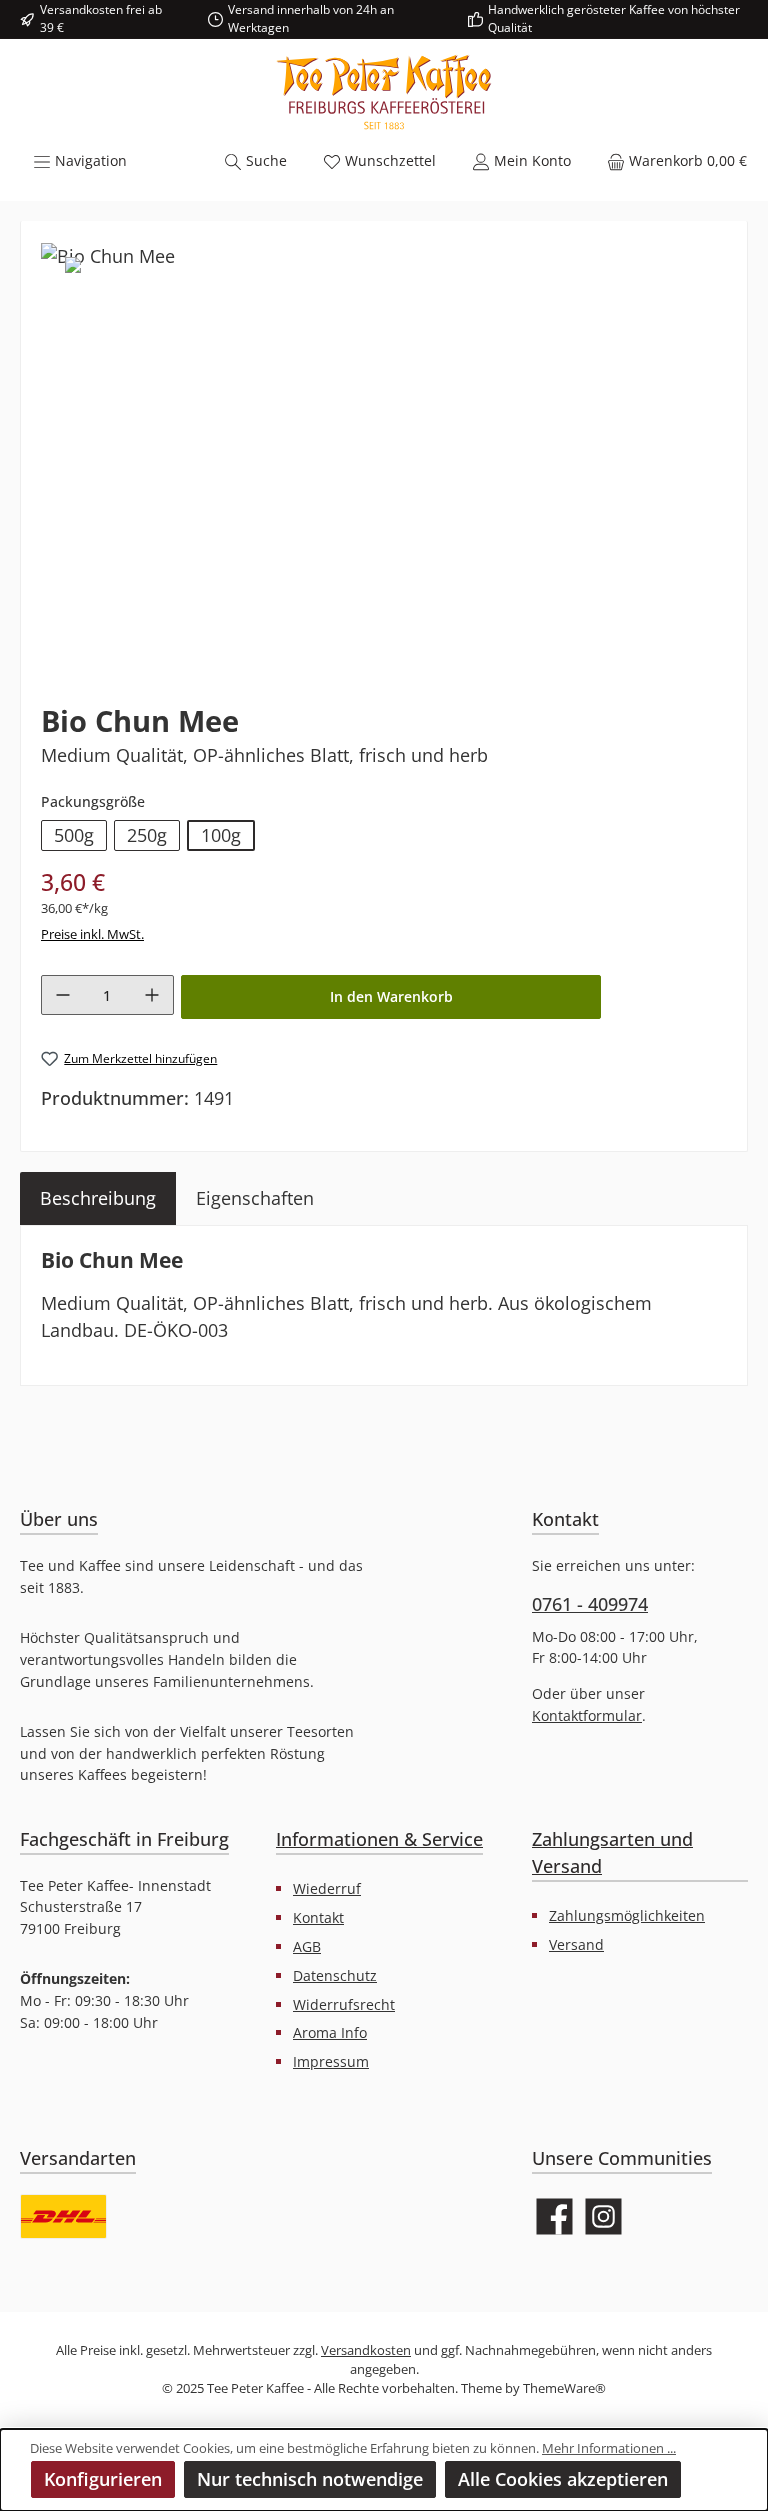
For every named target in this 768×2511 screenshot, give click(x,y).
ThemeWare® (564, 2388)
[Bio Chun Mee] (108, 256)
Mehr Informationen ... (609, 2448)
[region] (384, 456)
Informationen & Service (379, 1839)
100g (221, 835)
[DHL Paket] (63, 2216)
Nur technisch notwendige (310, 2479)
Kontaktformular (587, 1715)
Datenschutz (335, 1975)
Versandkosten (366, 2350)
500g (74, 835)
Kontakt (318, 1917)
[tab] (98, 1198)
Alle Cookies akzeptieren (563, 2479)
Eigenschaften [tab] (255, 1198)
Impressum (331, 2061)
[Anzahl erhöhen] (152, 995)
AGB (307, 1946)
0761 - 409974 (590, 1604)
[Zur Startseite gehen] (384, 92)
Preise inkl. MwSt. (92, 934)
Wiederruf (327, 1888)
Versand (576, 1944)
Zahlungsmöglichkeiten (627, 1915)
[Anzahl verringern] (63, 995)
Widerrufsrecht (344, 2004)
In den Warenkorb (391, 996)
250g (147, 835)
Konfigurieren (103, 2479)
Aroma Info (330, 2032)
